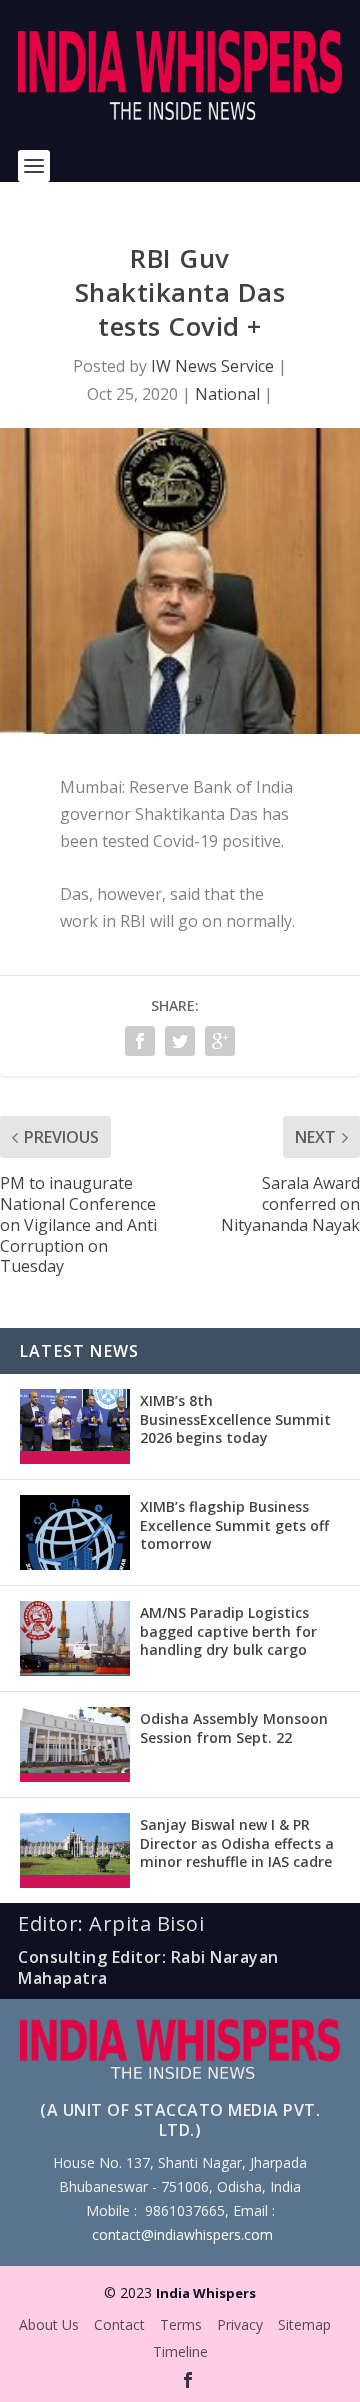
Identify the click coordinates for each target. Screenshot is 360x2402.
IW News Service (212, 366)
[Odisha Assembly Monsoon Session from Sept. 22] (75, 1744)
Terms (181, 2324)
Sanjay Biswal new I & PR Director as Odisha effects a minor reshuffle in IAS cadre (237, 1842)
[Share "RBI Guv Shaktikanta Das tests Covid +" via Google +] (220, 1041)
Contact (119, 2324)
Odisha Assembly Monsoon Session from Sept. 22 (234, 1727)
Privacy (240, 2324)
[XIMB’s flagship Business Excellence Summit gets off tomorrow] (75, 1532)
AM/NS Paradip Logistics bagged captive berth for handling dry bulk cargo (228, 1630)
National (227, 394)
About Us (49, 2324)
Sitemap (304, 2324)
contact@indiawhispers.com (182, 2234)
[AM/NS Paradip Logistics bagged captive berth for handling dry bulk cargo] (75, 1638)
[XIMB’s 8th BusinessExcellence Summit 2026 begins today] (75, 1426)
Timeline (180, 2351)
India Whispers (206, 2293)
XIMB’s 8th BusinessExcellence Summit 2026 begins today (235, 1418)
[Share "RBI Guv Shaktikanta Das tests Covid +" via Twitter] (180, 1041)
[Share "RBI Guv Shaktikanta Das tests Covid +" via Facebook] (140, 1041)
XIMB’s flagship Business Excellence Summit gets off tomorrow (234, 1524)
